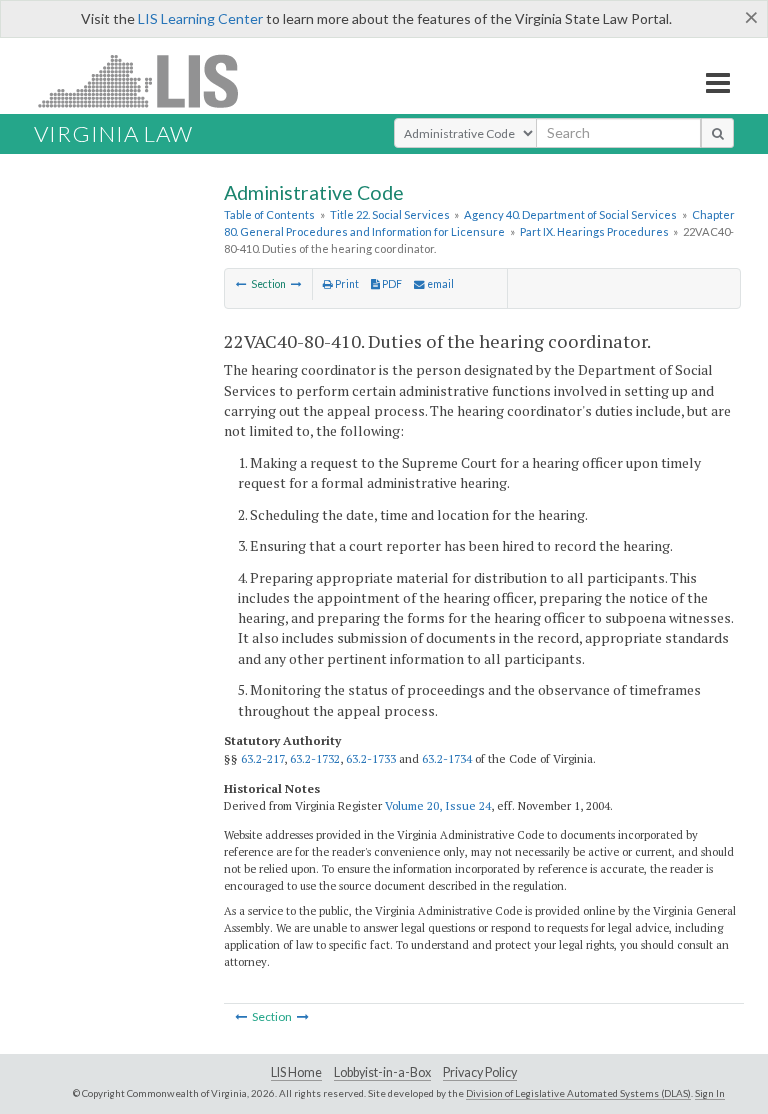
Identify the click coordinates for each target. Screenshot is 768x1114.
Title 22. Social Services (390, 214)
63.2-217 (262, 758)
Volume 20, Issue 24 (438, 805)
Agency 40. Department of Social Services (570, 214)
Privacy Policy (480, 1072)
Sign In (710, 1093)
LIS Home (296, 1072)
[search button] (717, 133)
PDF (391, 284)
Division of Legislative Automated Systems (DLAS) (578, 1093)
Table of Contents (269, 214)
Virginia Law (113, 133)
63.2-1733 (371, 758)
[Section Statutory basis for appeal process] (241, 284)
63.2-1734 (447, 758)
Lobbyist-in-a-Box (382, 1072)
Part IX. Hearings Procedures (594, 231)
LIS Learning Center (200, 18)
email (439, 284)
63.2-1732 (315, 758)
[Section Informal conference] (296, 284)
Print (346, 284)
